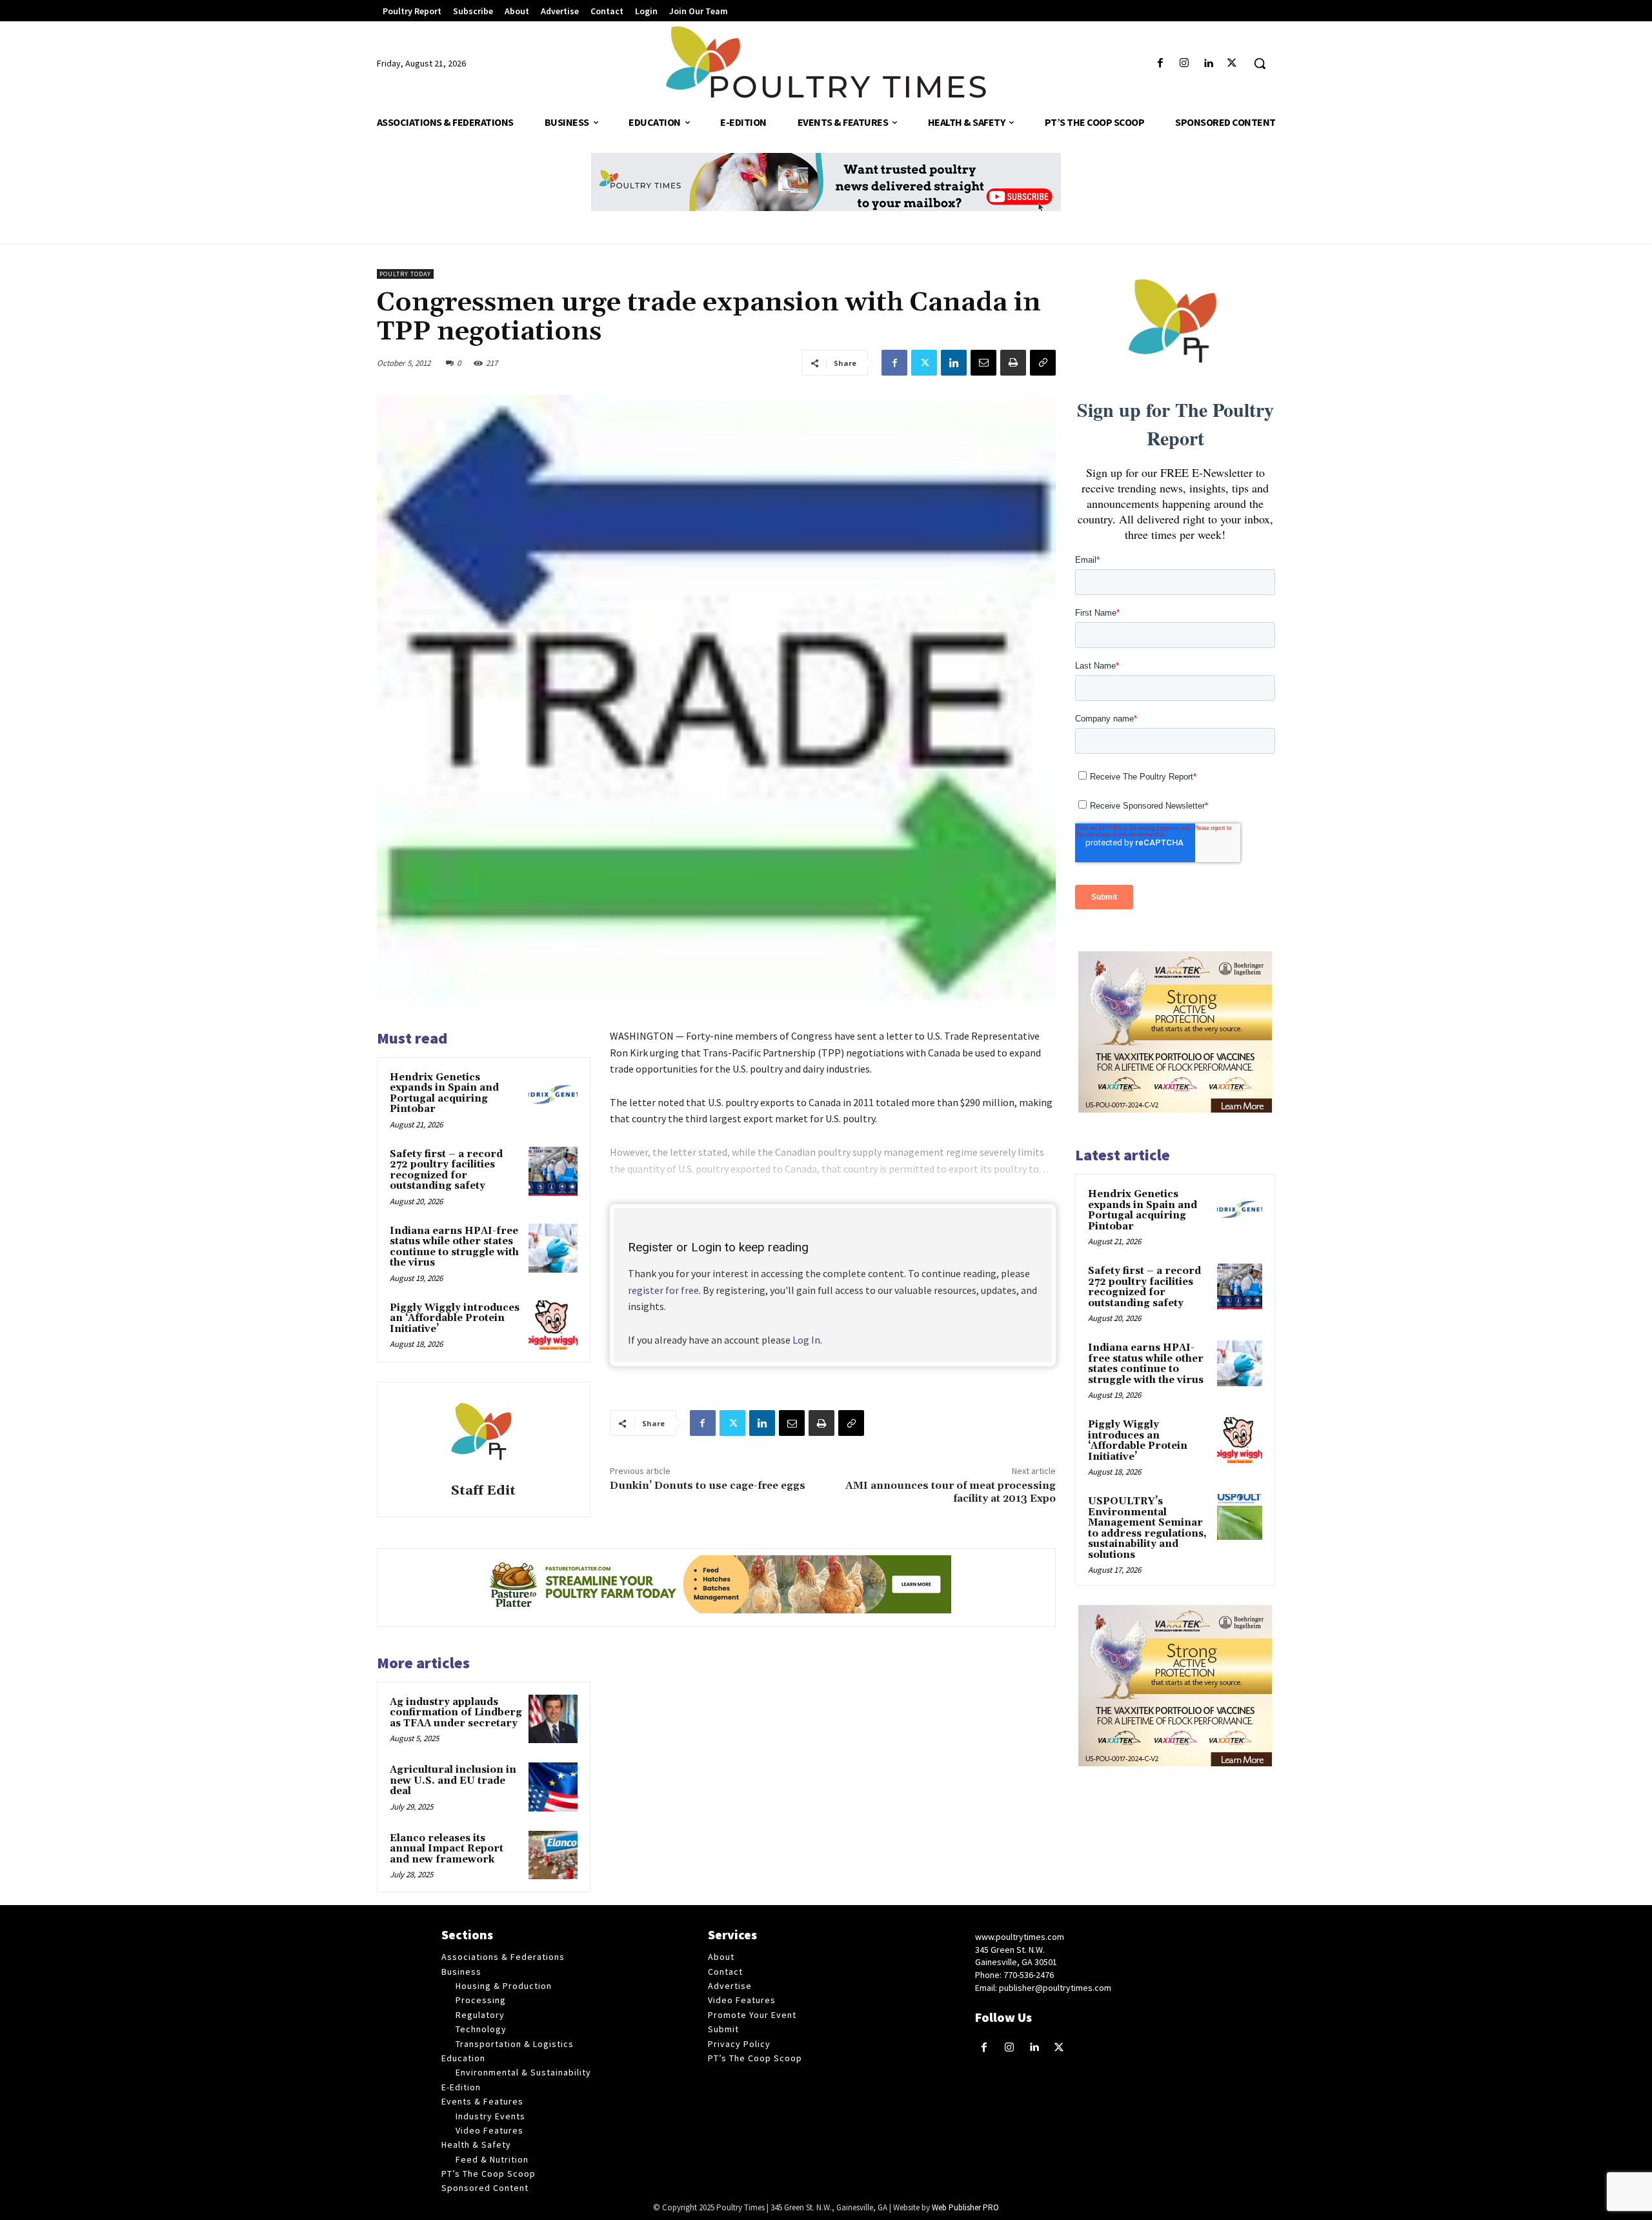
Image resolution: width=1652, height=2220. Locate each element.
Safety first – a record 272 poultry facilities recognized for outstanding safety (446, 1170)
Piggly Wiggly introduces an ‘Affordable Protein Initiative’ (455, 1318)
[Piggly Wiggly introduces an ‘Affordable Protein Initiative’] (553, 1325)
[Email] (983, 363)
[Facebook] (1160, 64)
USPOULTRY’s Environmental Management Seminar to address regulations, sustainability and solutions (1147, 1528)
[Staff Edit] (483, 1435)
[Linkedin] (1208, 64)
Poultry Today (405, 274)
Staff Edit (483, 1491)
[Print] (1013, 363)
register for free (663, 1290)
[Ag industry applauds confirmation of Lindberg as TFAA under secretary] (553, 1719)
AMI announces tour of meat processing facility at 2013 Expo (951, 1492)
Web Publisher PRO (965, 2207)
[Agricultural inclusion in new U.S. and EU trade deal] (553, 1787)
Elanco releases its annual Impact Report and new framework (447, 1849)
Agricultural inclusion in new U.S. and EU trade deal (453, 1781)
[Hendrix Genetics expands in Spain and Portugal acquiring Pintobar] (553, 1095)
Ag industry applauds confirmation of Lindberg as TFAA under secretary (456, 1713)
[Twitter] (1232, 64)
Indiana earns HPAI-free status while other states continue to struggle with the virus (454, 1247)
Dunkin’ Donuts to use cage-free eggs (708, 1486)
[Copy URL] (1043, 363)
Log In (806, 1340)
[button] (1260, 63)
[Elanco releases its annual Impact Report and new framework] (553, 1855)
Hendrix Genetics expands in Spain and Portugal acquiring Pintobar (444, 1094)
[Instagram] (1184, 64)
